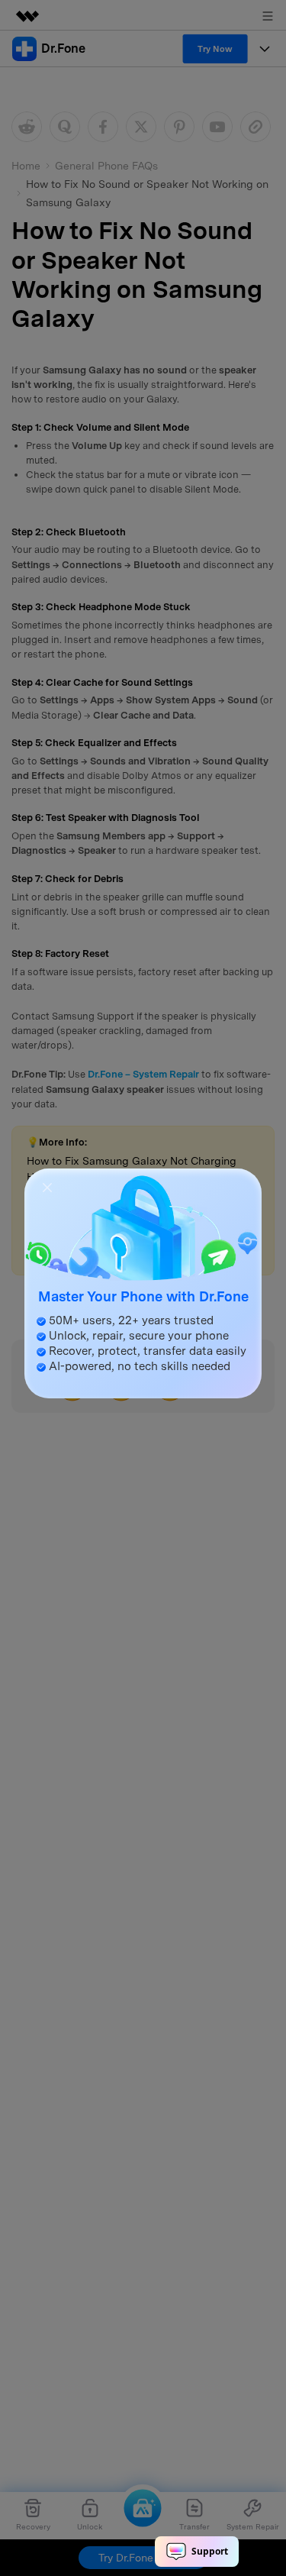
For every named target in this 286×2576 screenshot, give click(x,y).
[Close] (47, 1186)
